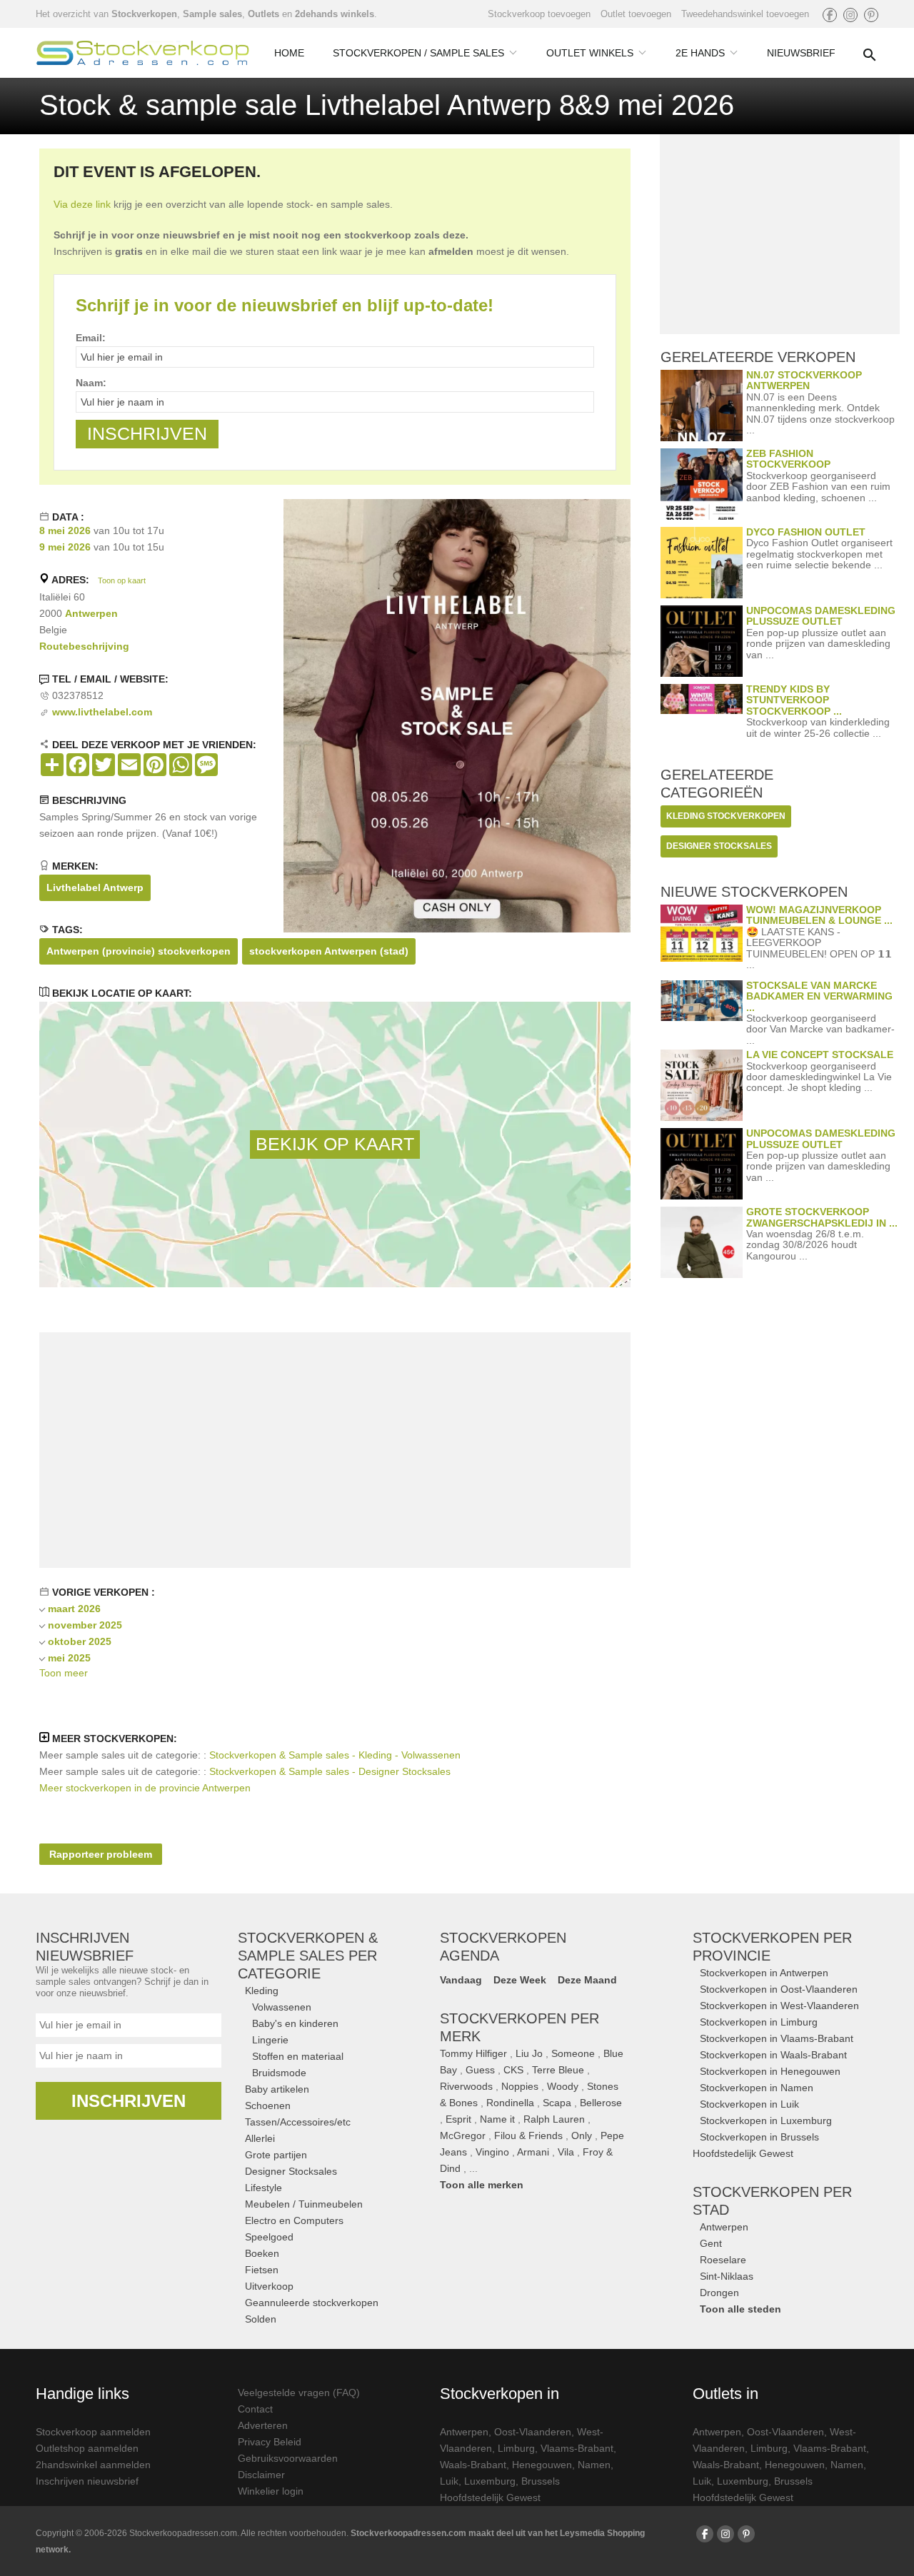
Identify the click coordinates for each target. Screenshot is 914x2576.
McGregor (463, 2135)
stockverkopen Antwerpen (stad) (329, 951)
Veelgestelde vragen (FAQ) (299, 2393)
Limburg (516, 2448)
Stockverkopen (144, 14)
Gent (711, 2243)
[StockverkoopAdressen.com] (143, 53)
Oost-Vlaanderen (533, 2432)
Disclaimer (261, 2475)
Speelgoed (269, 2237)
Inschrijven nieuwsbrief (87, 2481)
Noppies (520, 2086)
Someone (573, 2053)
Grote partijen (276, 2155)
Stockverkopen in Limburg (759, 2022)
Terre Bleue (558, 2070)
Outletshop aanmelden (87, 2448)
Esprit (458, 2119)
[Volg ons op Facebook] (830, 15)
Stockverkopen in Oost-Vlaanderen (779, 1989)
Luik (449, 2481)
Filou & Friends (528, 2135)
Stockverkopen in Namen (757, 2088)
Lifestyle (263, 2188)
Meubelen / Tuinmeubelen (304, 2204)
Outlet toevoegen (636, 14)
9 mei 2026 (65, 547)
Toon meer (64, 1673)
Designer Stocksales (291, 2171)
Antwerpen (91, 613)
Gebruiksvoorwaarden (288, 2458)
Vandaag (461, 1980)
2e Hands (700, 53)
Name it (497, 2119)
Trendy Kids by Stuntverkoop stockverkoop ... (794, 700)
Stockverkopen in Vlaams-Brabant (777, 2038)
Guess (480, 2070)
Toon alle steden (740, 2309)
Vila (566, 2152)
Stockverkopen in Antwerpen (764, 1973)
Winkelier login (271, 2491)
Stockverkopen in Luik (749, 2104)
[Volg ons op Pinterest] (871, 15)
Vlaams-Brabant (577, 2448)
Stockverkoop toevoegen (539, 14)
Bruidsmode (279, 2073)
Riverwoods (466, 2086)
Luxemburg (490, 2481)
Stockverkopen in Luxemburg (766, 2120)
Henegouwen (542, 2465)
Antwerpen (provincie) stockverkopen (139, 951)
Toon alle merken (482, 2185)
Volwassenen (282, 2007)
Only (582, 2135)
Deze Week (520, 1980)
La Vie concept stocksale (820, 1055)
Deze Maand (587, 1980)
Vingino (492, 2152)
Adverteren (263, 2425)
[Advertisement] (335, 1450)
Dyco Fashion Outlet (806, 532)
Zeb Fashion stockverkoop (788, 459)
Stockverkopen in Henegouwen (770, 2071)
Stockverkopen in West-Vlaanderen (779, 2006)
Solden (261, 2319)
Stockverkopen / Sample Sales (418, 53)
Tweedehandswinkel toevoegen (745, 14)
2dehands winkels (335, 14)
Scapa (557, 2103)
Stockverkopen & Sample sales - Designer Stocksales (330, 1771)
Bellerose (601, 2103)
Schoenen (268, 2105)
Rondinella (510, 2103)
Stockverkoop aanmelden (93, 2432)
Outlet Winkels (590, 53)
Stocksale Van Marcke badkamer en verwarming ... (819, 996)
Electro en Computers (294, 2220)
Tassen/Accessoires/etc (298, 2122)
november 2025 (85, 1625)
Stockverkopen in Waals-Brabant (773, 2055)
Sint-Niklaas (727, 2276)
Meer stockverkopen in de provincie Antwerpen (145, 1788)
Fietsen (262, 2270)
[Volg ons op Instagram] (850, 15)
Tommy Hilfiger (473, 2053)
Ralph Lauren (554, 2119)
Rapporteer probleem (101, 1854)
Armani (533, 2152)
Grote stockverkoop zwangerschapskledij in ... (822, 1217)
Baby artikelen (277, 2089)
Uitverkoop (269, 2286)
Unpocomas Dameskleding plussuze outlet (821, 616)
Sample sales (212, 14)
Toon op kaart (122, 580)
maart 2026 (74, 1609)
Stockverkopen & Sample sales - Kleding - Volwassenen (335, 1755)
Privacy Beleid (270, 2442)
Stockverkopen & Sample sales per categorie (308, 1956)
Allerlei (260, 2138)
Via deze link (82, 204)
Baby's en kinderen (295, 2023)
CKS (513, 2070)
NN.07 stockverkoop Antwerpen (804, 380)
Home (289, 53)
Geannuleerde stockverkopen (312, 2303)
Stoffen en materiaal (298, 2056)
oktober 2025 (80, 1641)
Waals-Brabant (473, 2465)
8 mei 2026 (65, 530)
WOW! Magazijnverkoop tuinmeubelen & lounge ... (819, 915)
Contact (255, 2409)
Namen (594, 2465)
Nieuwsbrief (801, 53)
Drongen (719, 2293)
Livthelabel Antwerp (95, 887)
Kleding (262, 1991)
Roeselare (723, 2260)
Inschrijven (129, 2101)
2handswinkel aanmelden (93, 2465)
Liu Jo (529, 2053)
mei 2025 (69, 1658)
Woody (563, 2086)
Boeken (262, 2253)
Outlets (263, 14)
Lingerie (270, 2040)
